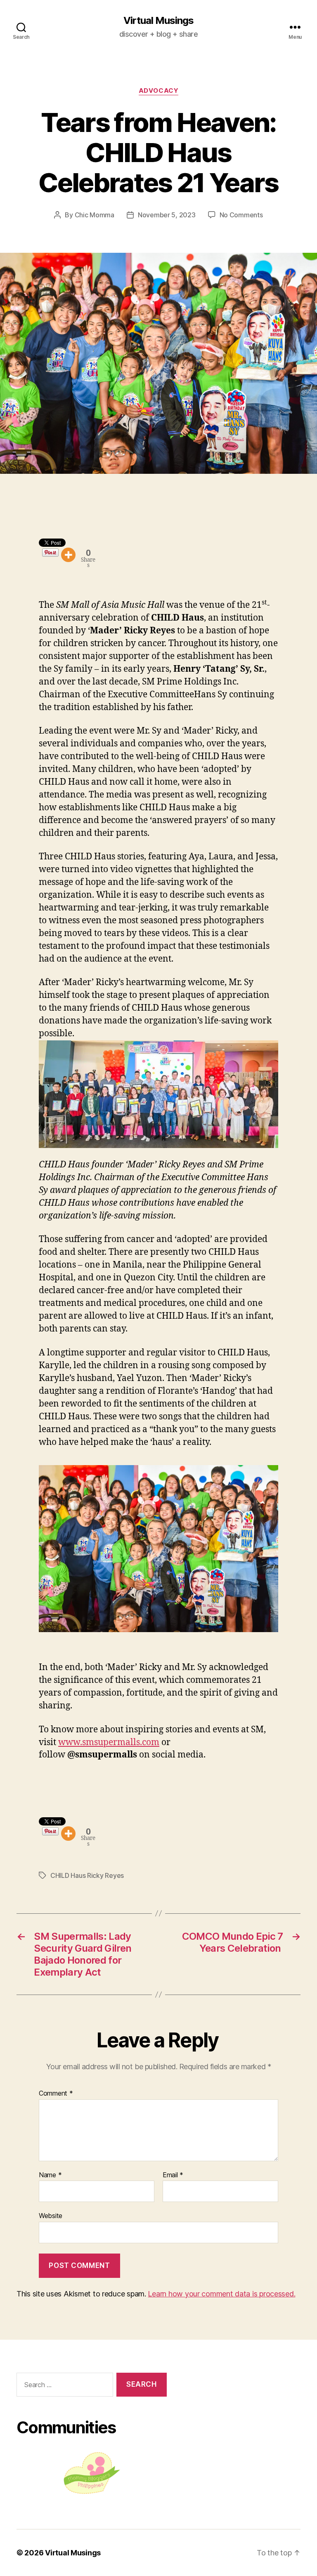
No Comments (241, 215)
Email (173, 2175)
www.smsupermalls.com (109, 1742)
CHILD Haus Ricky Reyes (87, 1875)
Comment (56, 2094)
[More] (68, 555)
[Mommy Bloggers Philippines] (92, 2473)
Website (51, 2216)
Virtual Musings (158, 21)
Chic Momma (95, 215)
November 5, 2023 (167, 215)
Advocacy (158, 91)
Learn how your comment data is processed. (221, 2294)
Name (50, 2175)
